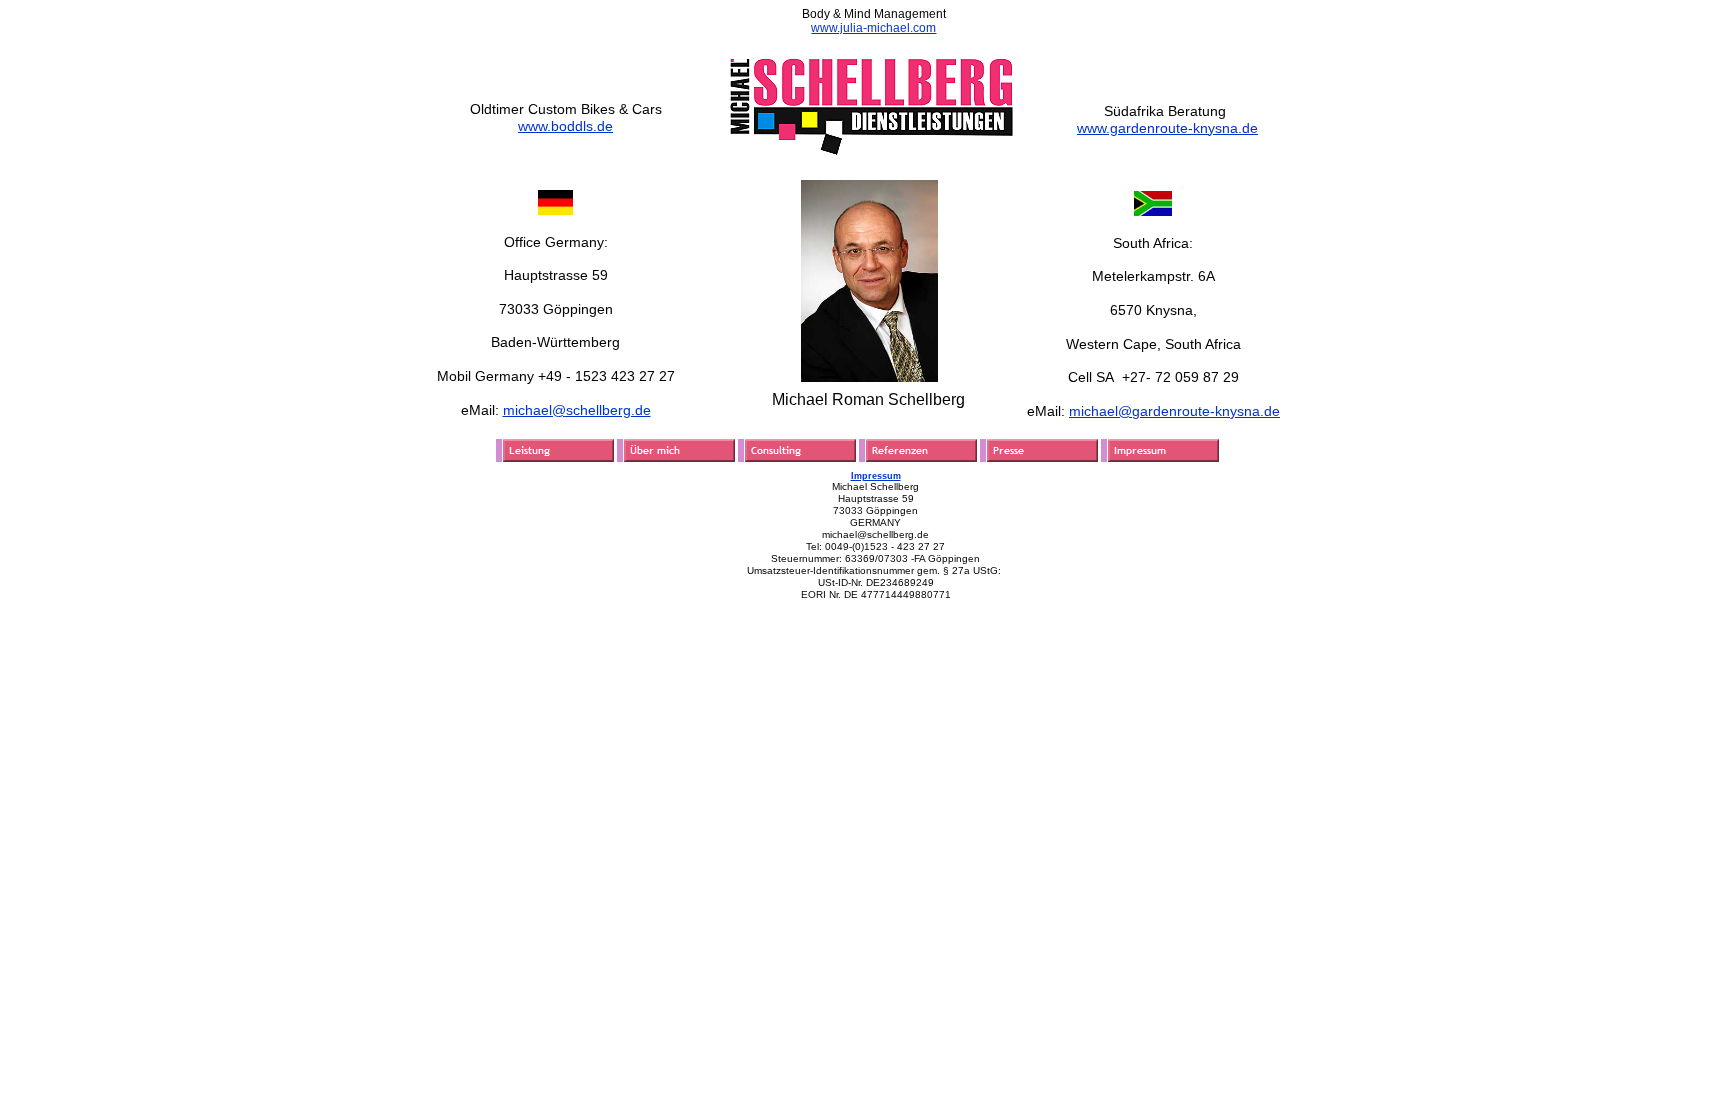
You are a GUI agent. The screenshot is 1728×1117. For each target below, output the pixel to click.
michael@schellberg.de (577, 410)
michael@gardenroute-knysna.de (1174, 411)
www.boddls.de (565, 126)
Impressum (876, 476)
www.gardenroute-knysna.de (1167, 128)
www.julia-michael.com (873, 28)
